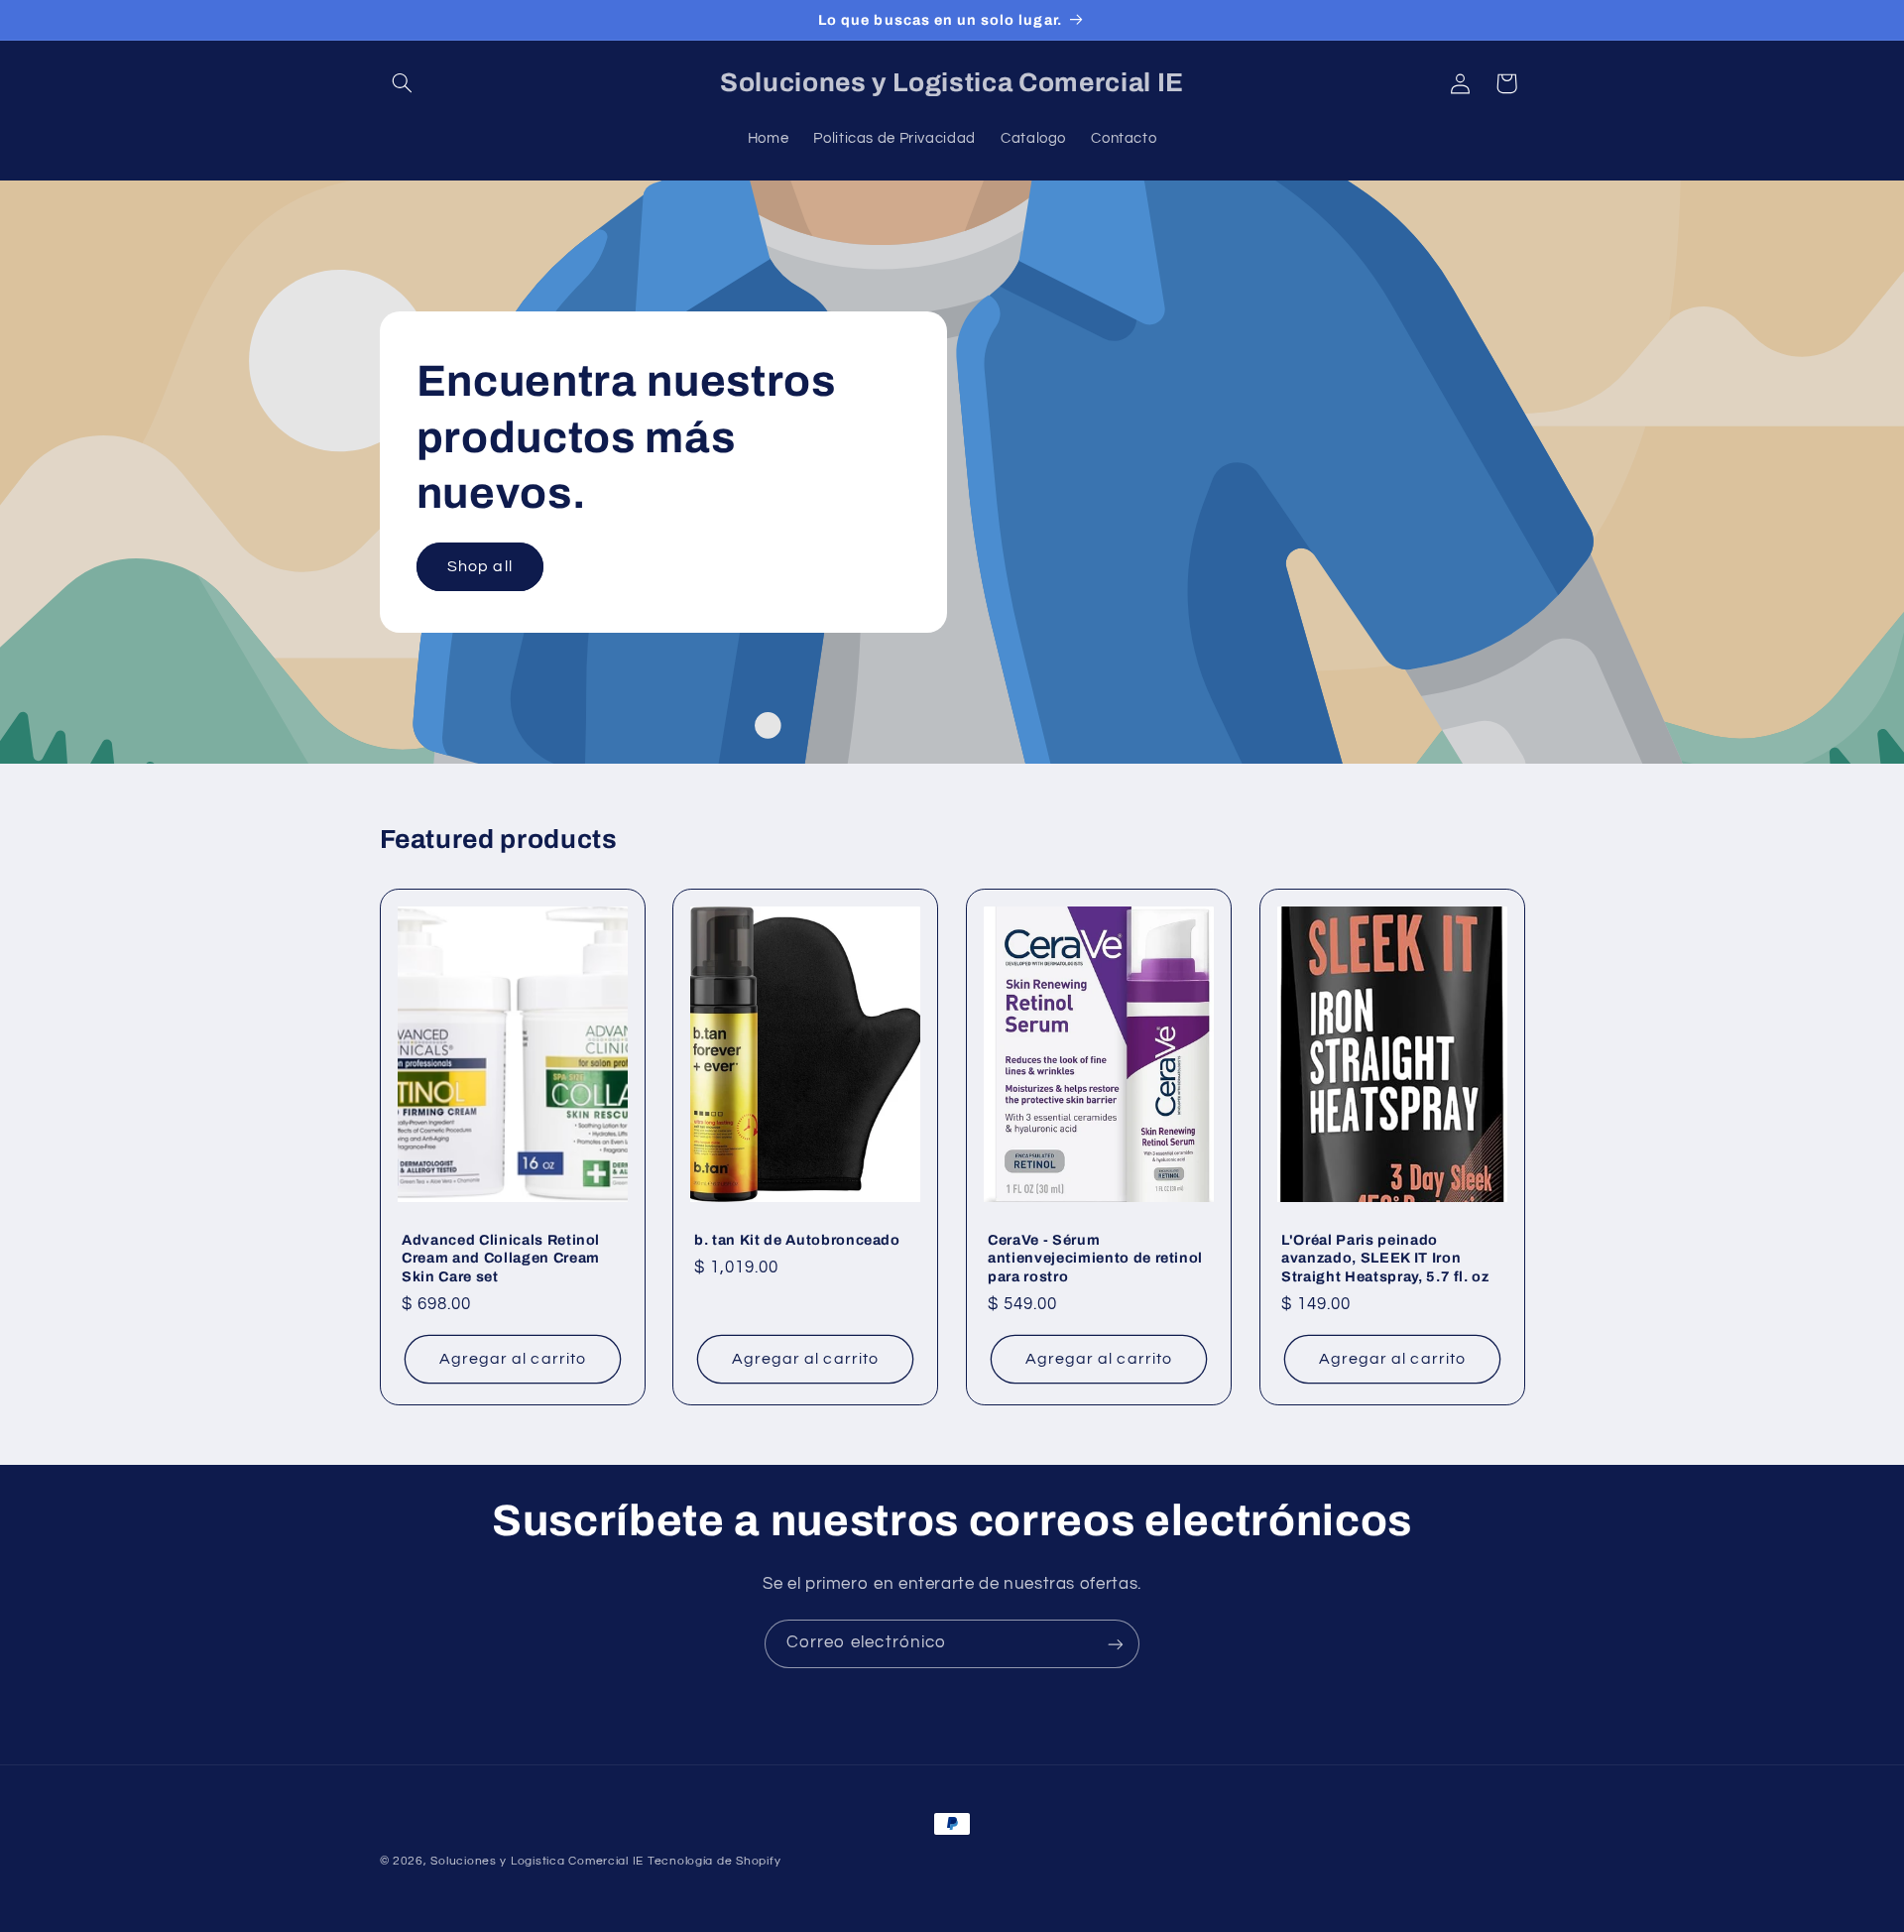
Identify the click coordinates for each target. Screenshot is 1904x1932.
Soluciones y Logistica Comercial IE (537, 1861)
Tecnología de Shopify (714, 1861)
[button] (403, 83)
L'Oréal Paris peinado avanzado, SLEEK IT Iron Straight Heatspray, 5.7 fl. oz (1385, 1257)
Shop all (479, 566)
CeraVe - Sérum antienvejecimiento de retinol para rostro (1095, 1257)
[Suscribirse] (1116, 1644)
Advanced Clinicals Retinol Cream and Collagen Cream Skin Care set (501, 1257)
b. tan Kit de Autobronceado (797, 1239)
